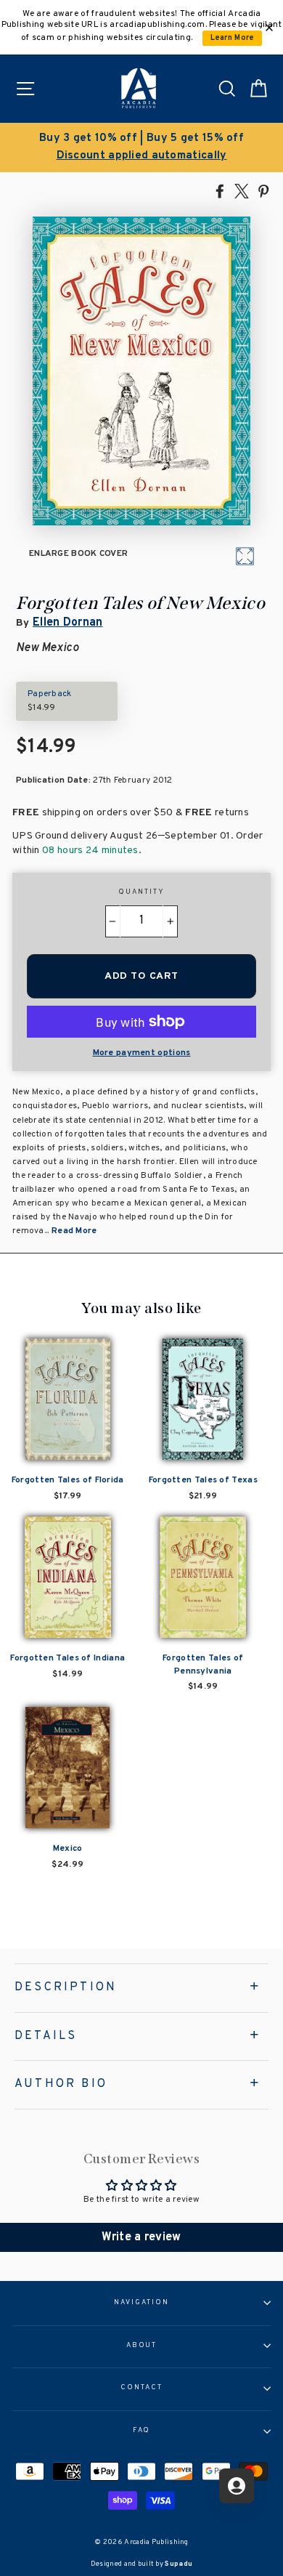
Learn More (233, 38)
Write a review (141, 2237)
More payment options (142, 1053)
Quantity (141, 892)
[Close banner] (269, 28)
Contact (141, 2388)
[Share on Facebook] (220, 190)
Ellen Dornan (68, 623)
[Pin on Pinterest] (263, 190)
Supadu (179, 2564)
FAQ (142, 2431)
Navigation (141, 2303)
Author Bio (61, 2084)
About (142, 2346)
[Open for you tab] (237, 2486)
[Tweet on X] (242, 190)
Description (66, 1987)
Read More (74, 1231)
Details (46, 2036)
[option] (141, 148)
